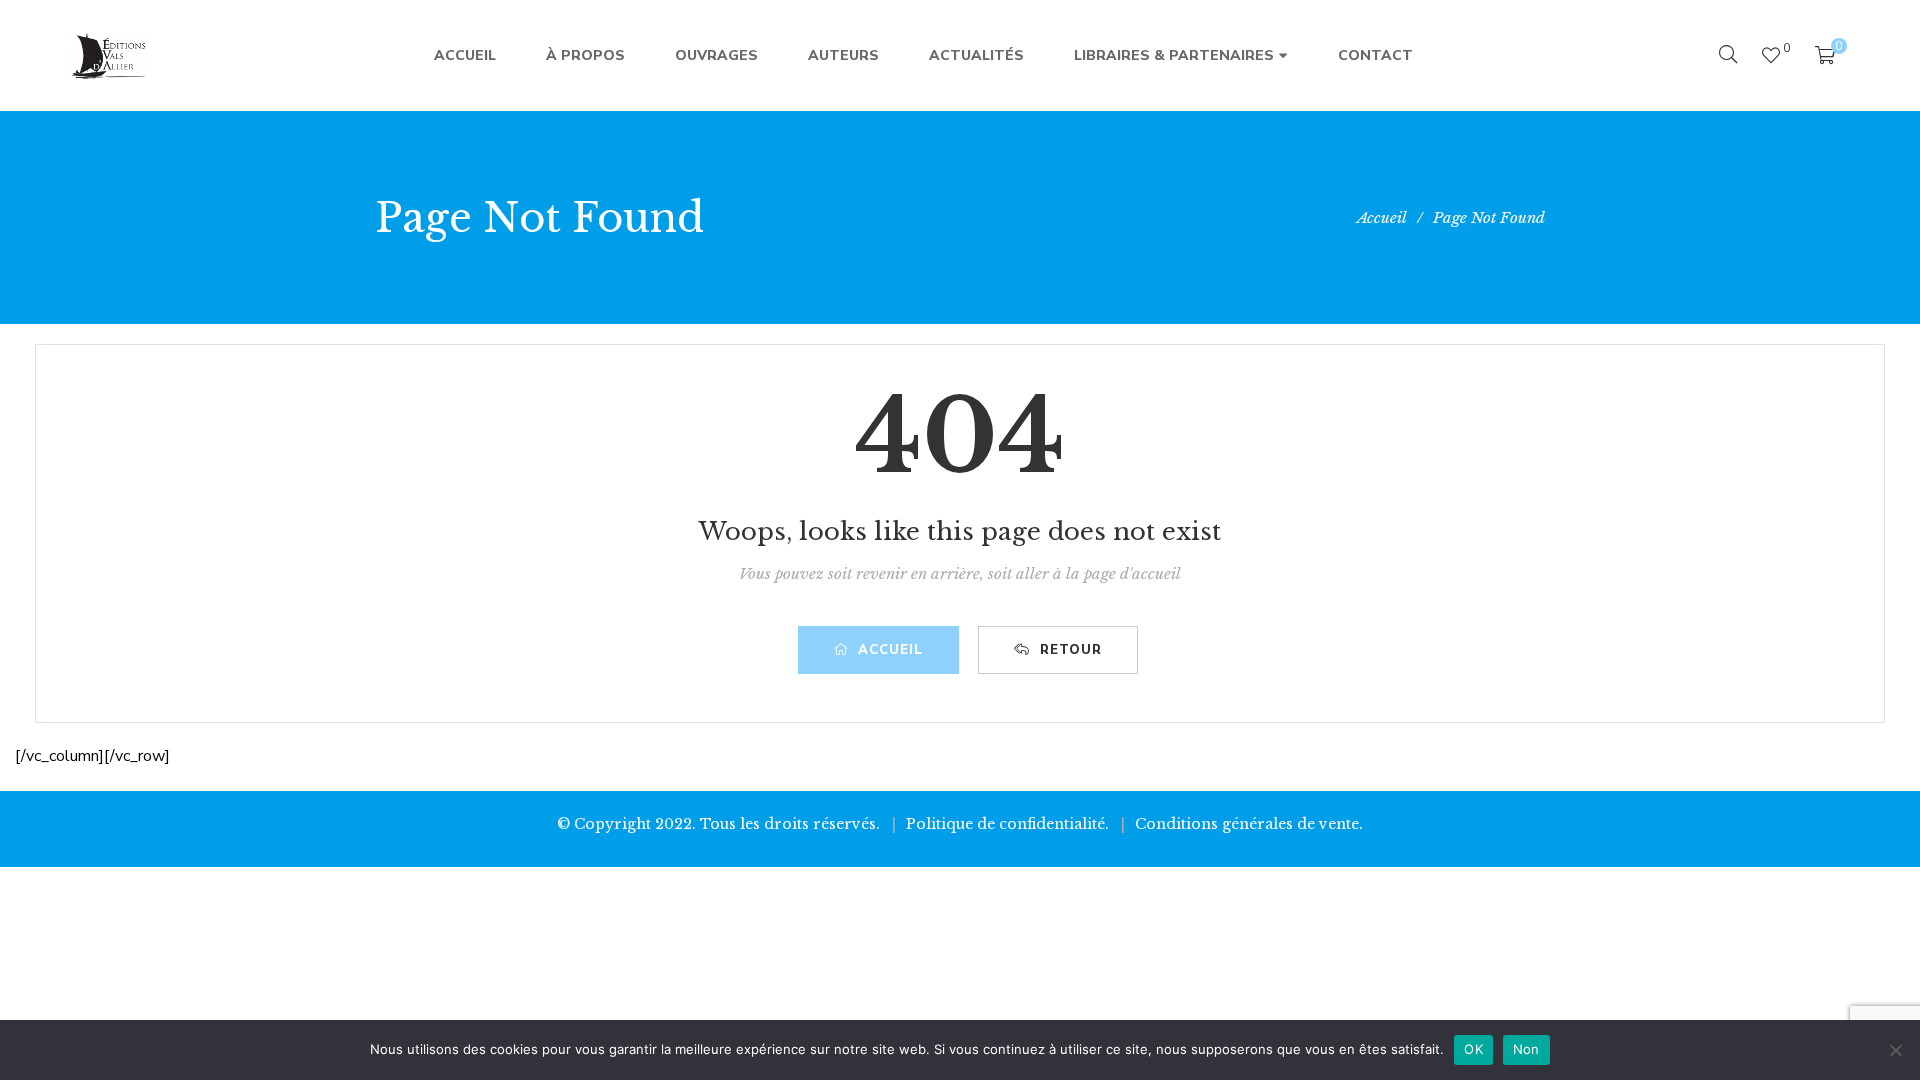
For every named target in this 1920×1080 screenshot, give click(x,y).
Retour (1071, 650)
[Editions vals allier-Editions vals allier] (109, 56)
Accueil (890, 650)
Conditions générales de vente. (1249, 824)
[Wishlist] (1771, 55)
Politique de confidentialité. (1007, 824)
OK (1473, 1049)
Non (1526, 1049)
